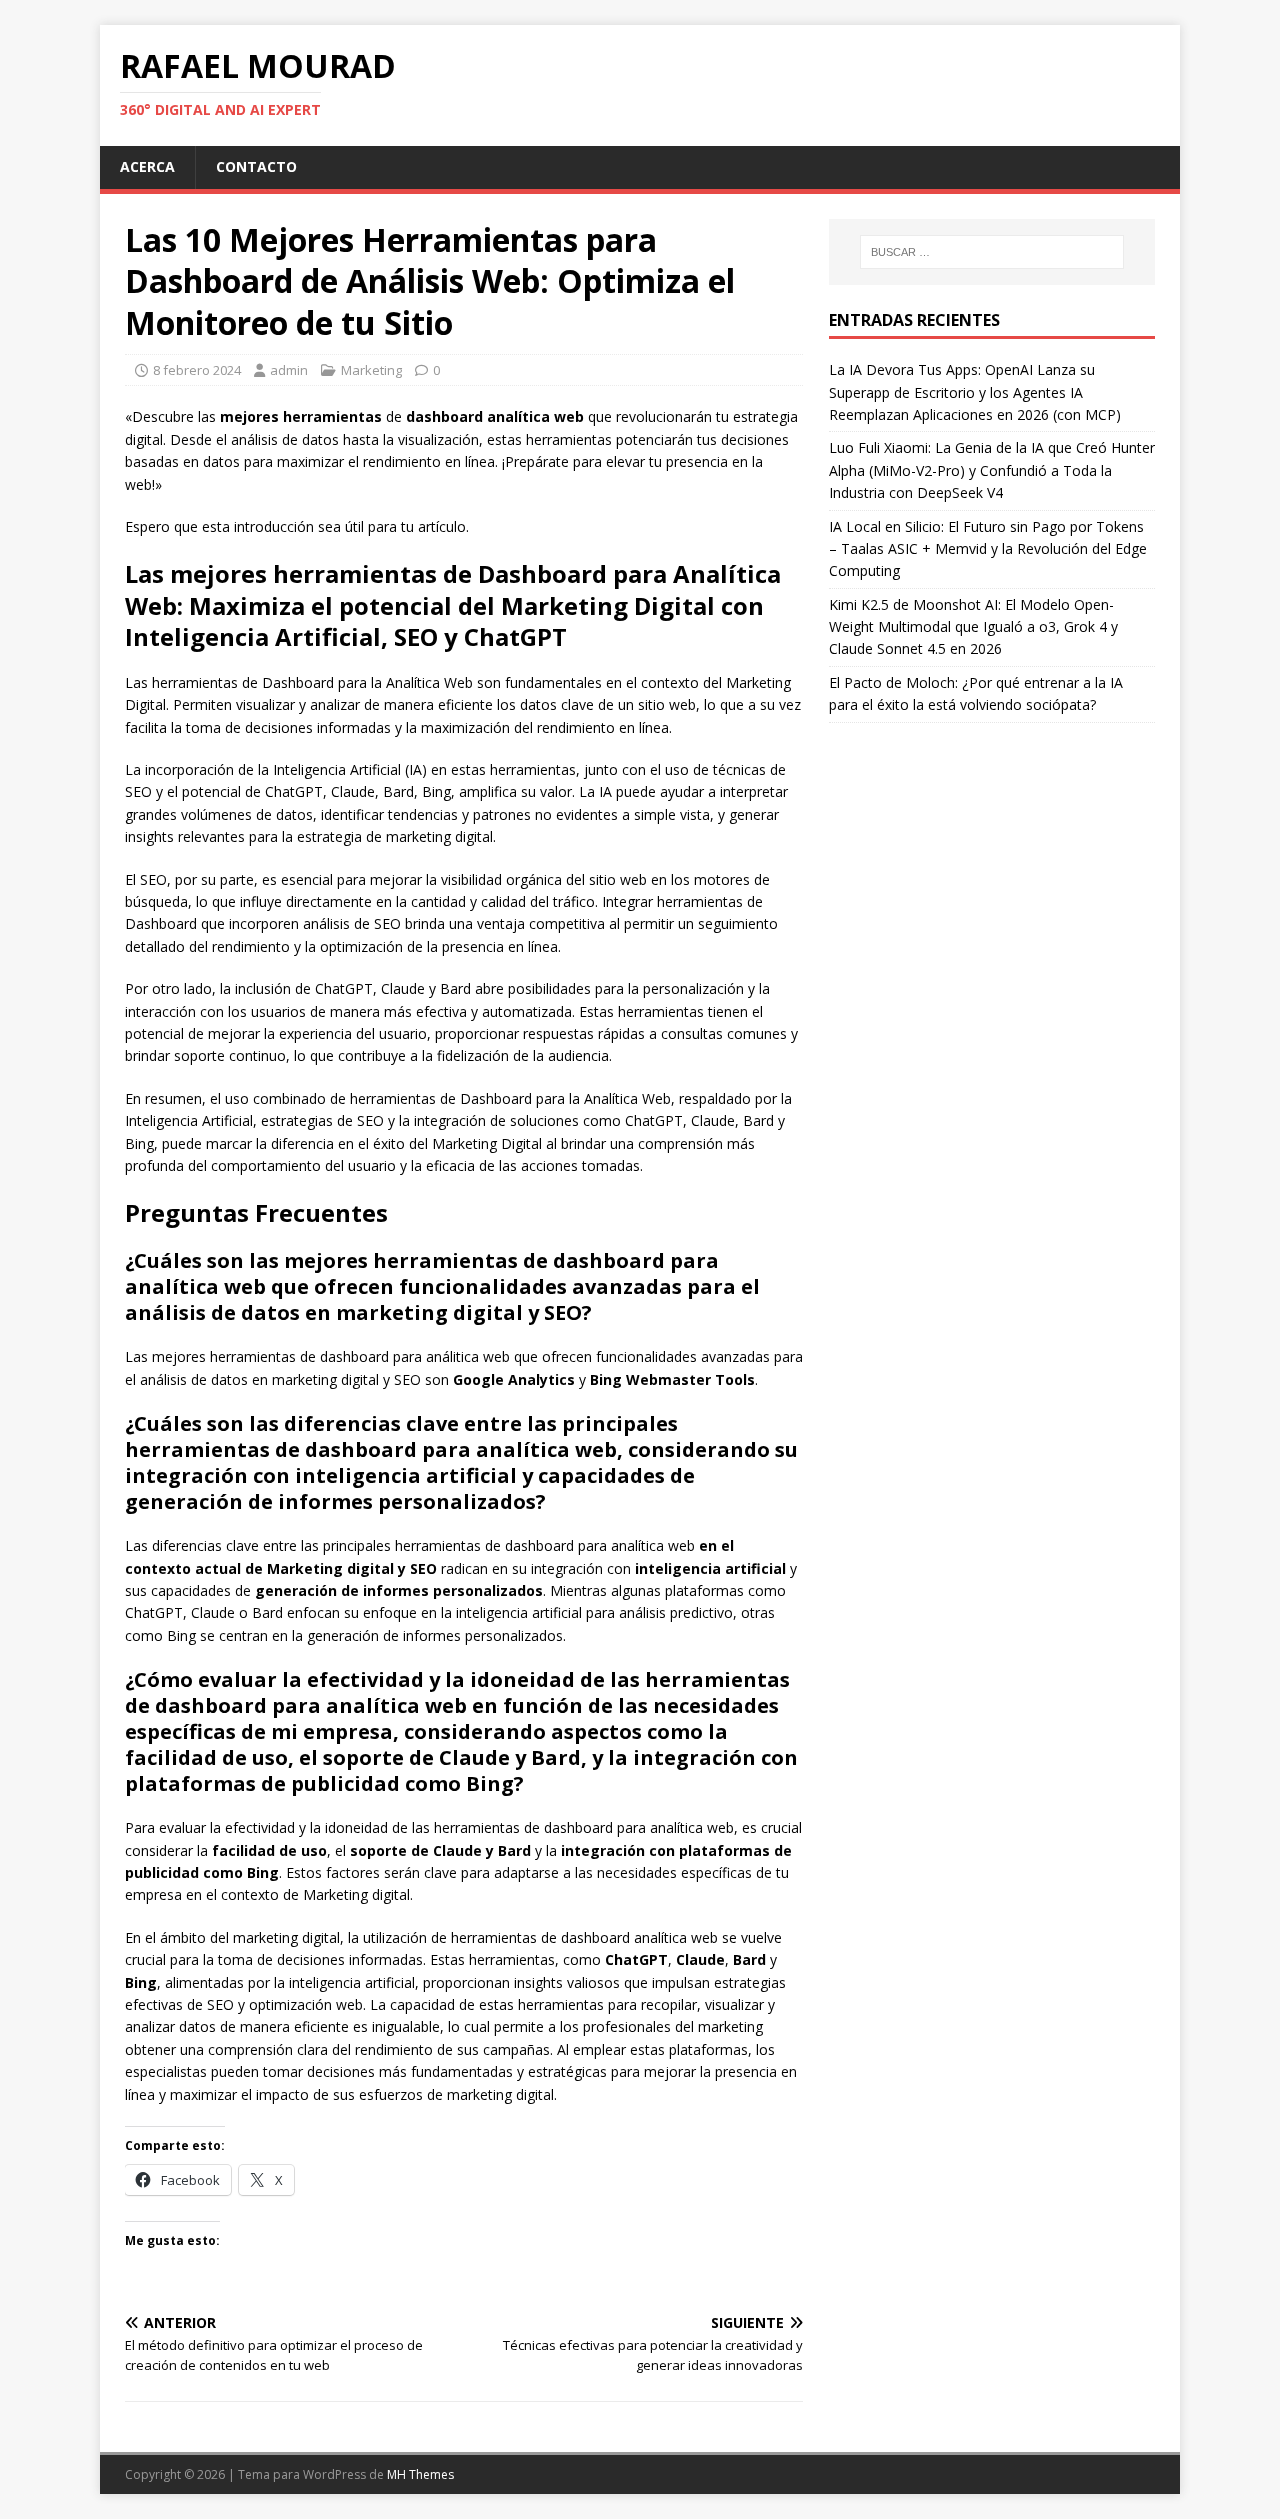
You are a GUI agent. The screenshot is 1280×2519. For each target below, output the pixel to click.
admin (289, 370)
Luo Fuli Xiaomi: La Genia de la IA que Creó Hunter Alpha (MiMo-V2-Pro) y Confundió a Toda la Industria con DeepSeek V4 (992, 470)
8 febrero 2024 (197, 370)
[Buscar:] (992, 252)
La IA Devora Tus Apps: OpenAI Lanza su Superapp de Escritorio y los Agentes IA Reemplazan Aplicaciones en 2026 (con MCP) (975, 392)
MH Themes (420, 2474)
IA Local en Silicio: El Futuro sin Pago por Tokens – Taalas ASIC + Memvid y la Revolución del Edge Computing (988, 549)
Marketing (371, 370)
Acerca (147, 166)
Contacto (256, 166)
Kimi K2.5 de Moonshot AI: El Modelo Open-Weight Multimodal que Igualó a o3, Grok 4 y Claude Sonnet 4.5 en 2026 (973, 627)
